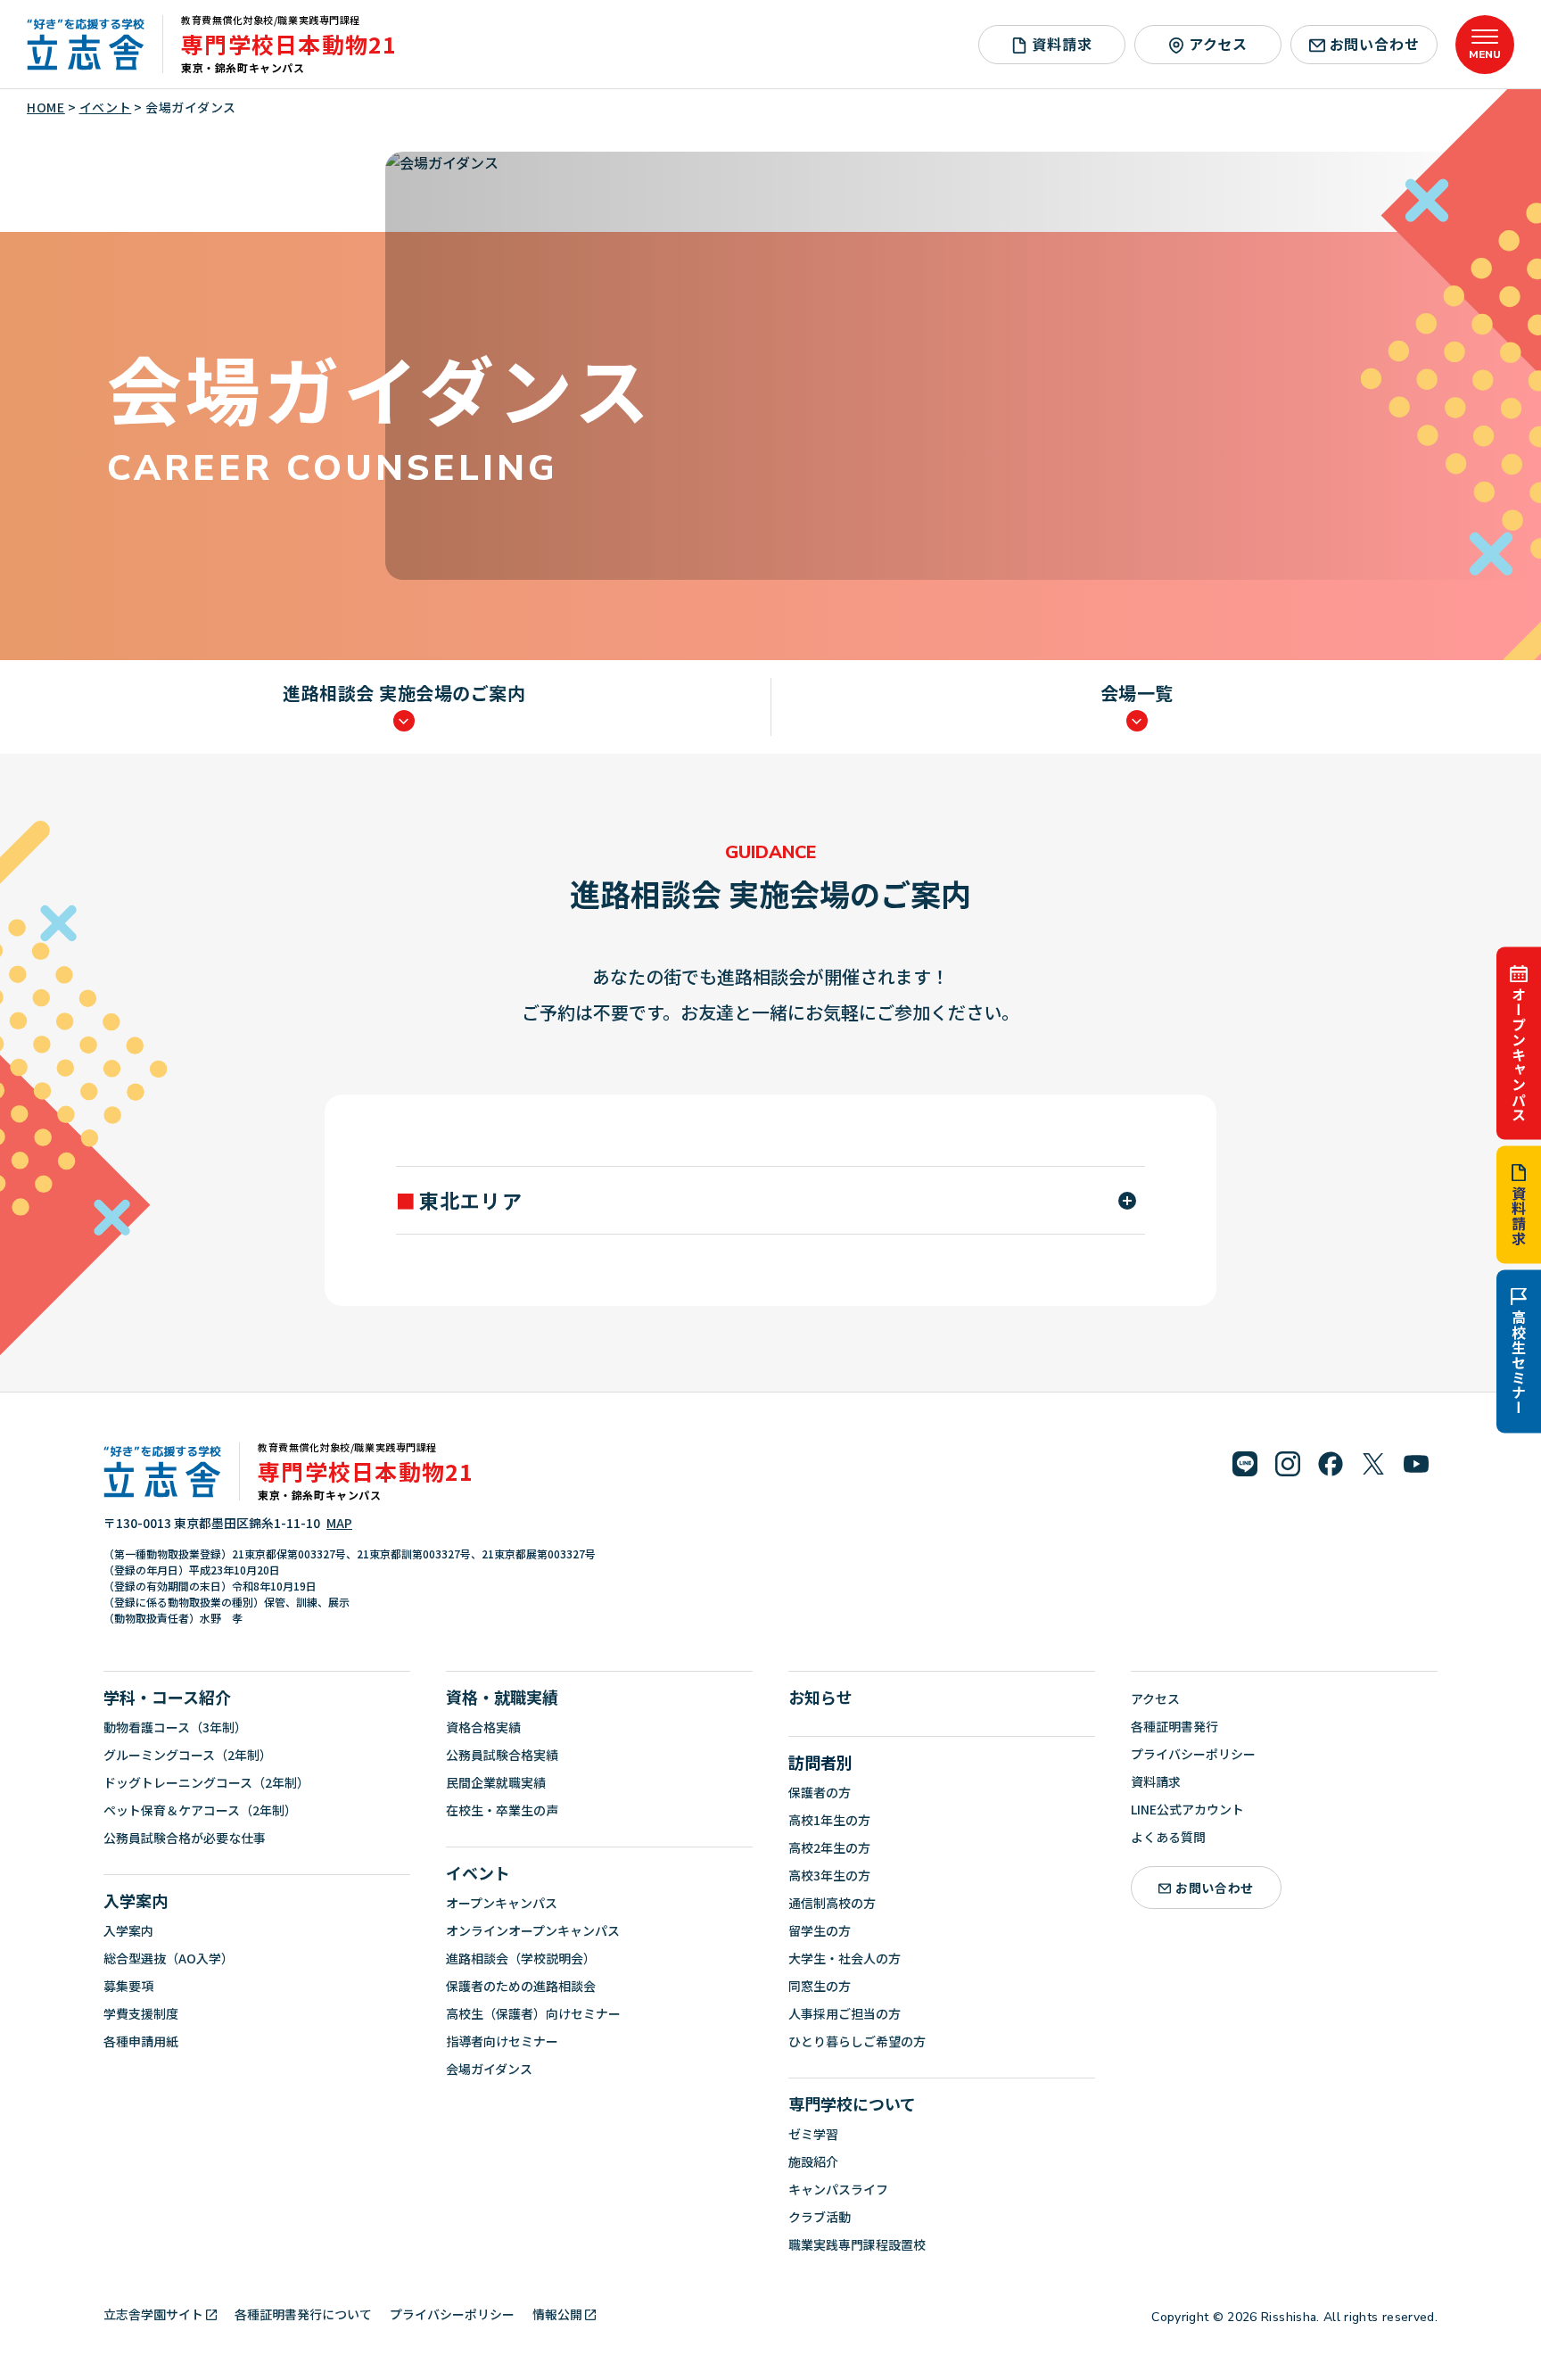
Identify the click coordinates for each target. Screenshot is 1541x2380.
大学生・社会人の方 (845, 1958)
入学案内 (136, 1900)
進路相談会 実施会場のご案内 (404, 694)
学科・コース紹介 (167, 1697)
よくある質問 (1168, 1837)
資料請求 (1519, 1216)
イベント (478, 1872)
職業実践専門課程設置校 (857, 2244)
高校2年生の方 (829, 1847)
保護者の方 (820, 1792)
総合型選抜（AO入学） (169, 1958)
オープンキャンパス (1519, 1054)
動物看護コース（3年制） (175, 1727)
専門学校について (852, 2103)
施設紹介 (813, 2161)
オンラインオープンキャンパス (533, 1930)
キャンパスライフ (838, 2189)
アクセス (1218, 44)
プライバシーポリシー (1193, 1754)
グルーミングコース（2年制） (188, 1755)
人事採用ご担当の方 (845, 2013)
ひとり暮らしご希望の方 (857, 2041)
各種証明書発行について (303, 2314)
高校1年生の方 (829, 1820)
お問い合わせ (1375, 44)
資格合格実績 (483, 1727)
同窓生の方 (820, 1986)
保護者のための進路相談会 (521, 1986)
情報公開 (557, 2314)
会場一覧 (1137, 694)
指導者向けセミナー (502, 2041)
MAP (339, 1523)
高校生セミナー (1519, 1363)
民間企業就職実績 (496, 1782)
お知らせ (820, 1697)
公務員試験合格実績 (502, 1755)
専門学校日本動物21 (289, 44)
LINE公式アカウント (1187, 1809)
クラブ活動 (820, 2217)
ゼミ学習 (813, 2134)
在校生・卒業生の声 (502, 1810)
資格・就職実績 (502, 1697)
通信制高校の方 (832, 1903)
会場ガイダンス (489, 2069)
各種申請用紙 (141, 2041)
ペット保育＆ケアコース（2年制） (200, 1810)
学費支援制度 (141, 2013)
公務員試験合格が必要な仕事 (185, 1838)
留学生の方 (820, 1930)
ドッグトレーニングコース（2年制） (206, 1782)
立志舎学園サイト (153, 2314)
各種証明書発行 (1174, 1726)
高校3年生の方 (829, 1875)
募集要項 (128, 1986)
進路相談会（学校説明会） (521, 1958)
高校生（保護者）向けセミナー (533, 2013)
